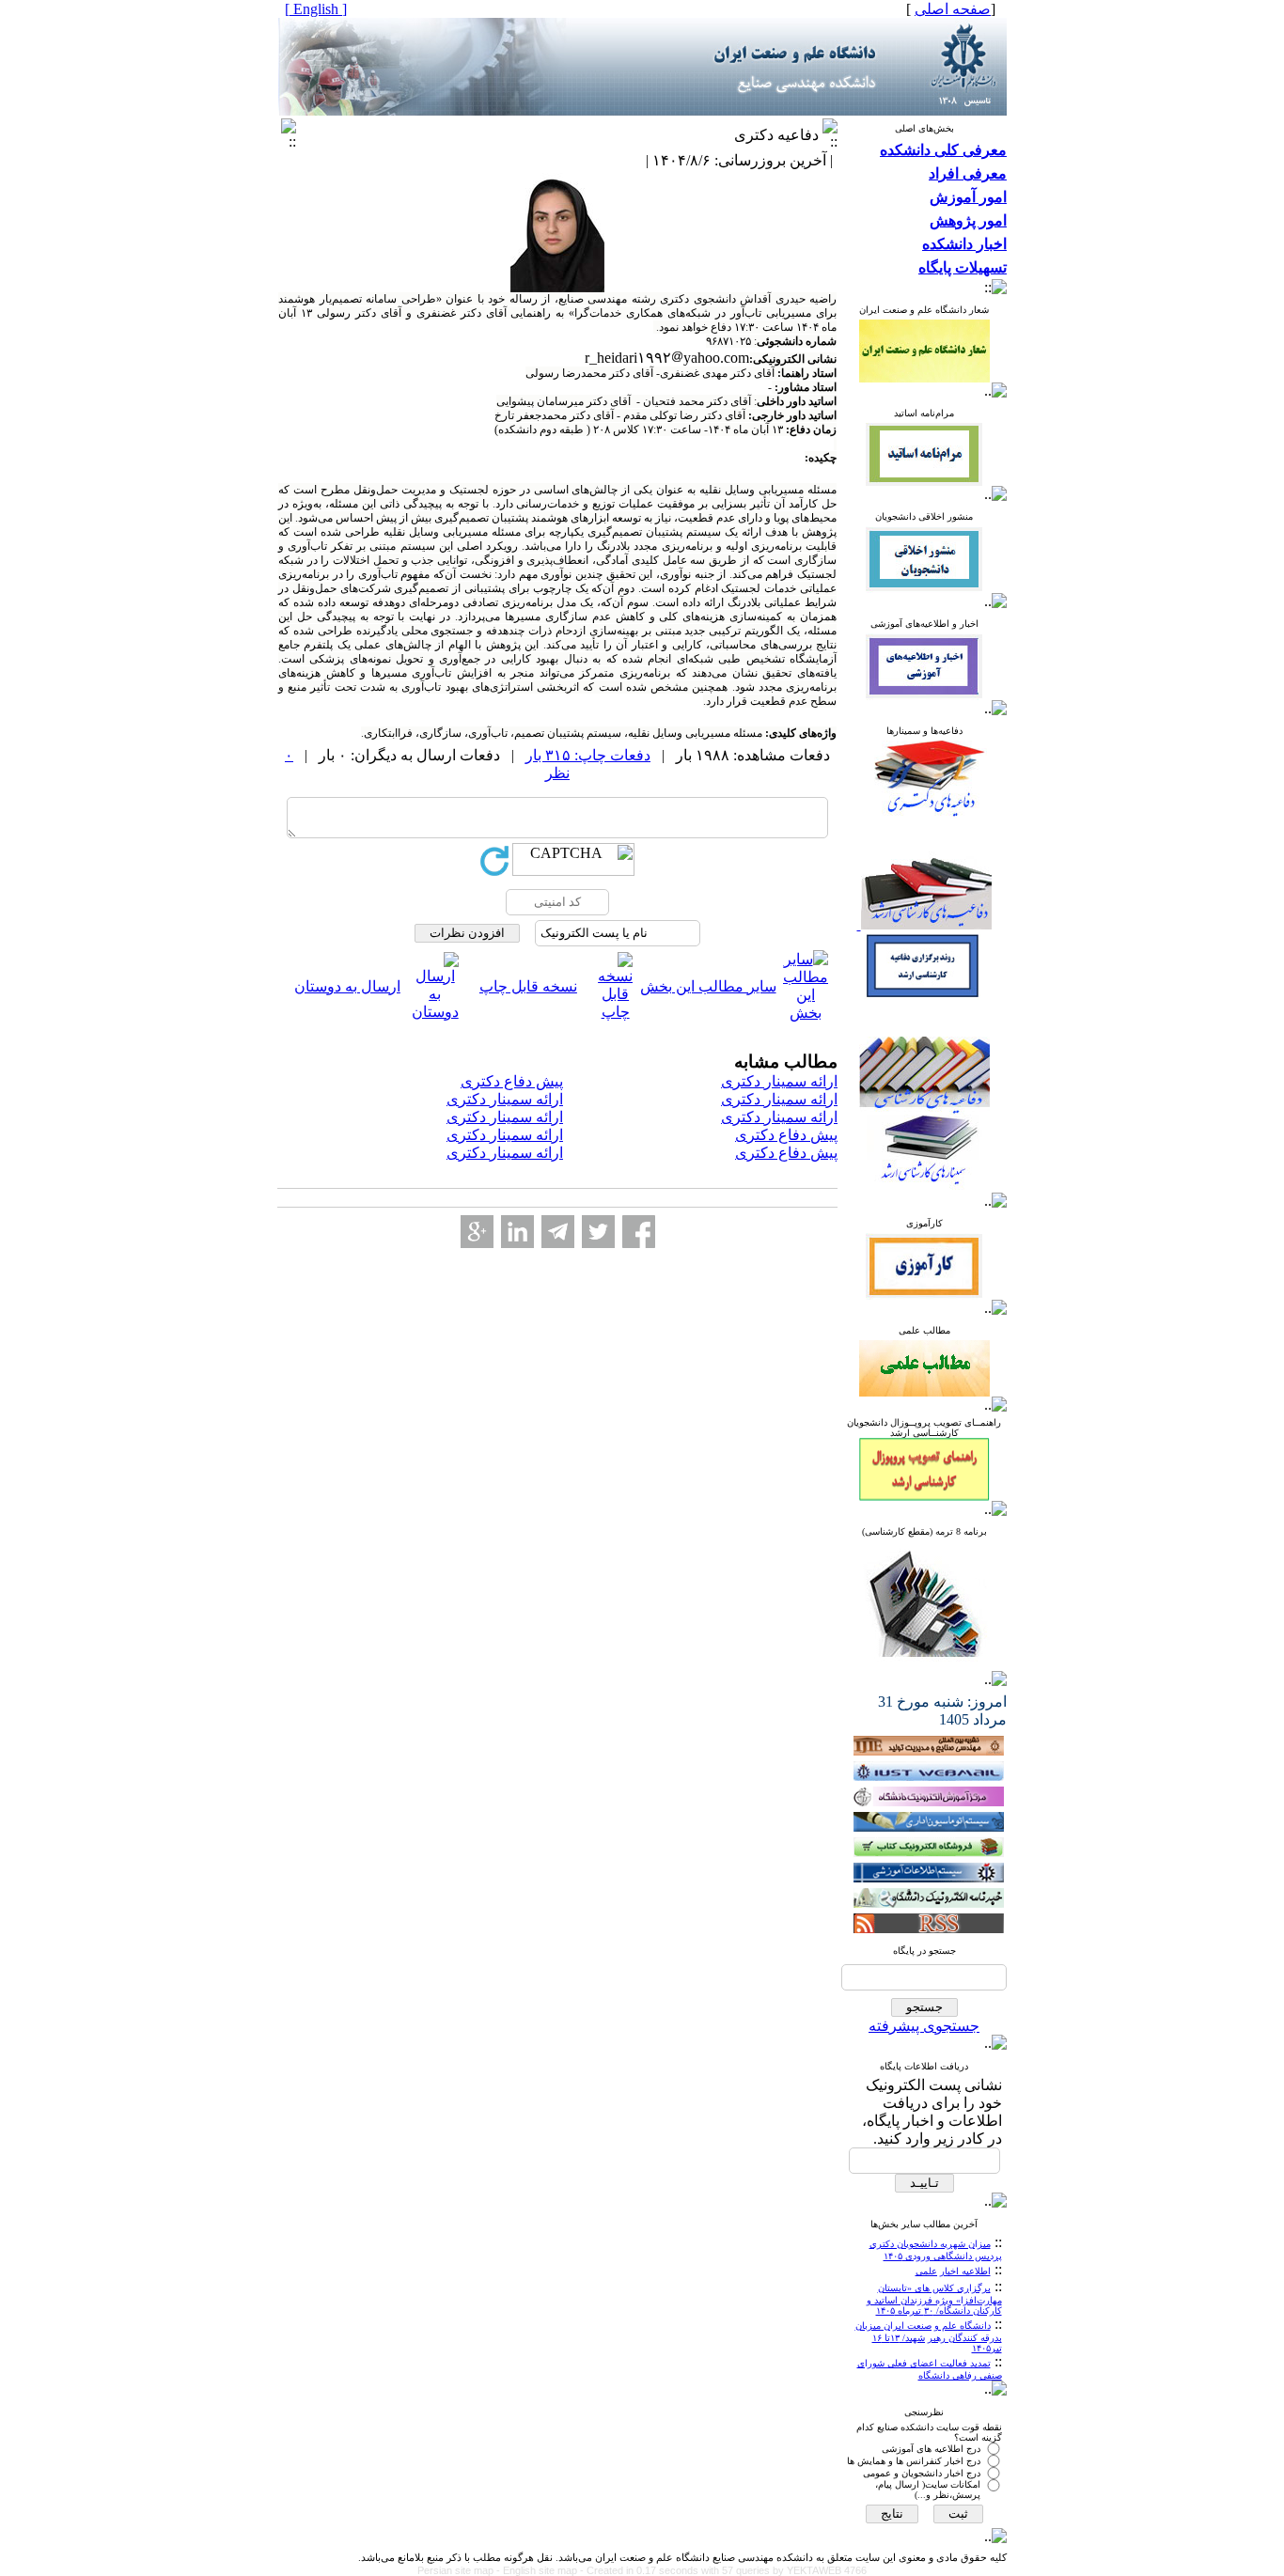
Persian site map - (460, 2570)
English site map (541, 2570)
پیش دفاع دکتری (512, 1081)
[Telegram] (558, 1232)
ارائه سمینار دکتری (779, 1081)
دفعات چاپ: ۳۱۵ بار (588, 755)
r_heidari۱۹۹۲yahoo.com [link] (667, 358)
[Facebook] (639, 1232)
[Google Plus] (477, 1232)
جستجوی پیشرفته (924, 2026)
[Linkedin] (517, 1232)
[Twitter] (598, 1232)
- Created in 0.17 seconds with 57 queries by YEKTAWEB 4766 (723, 2570)
